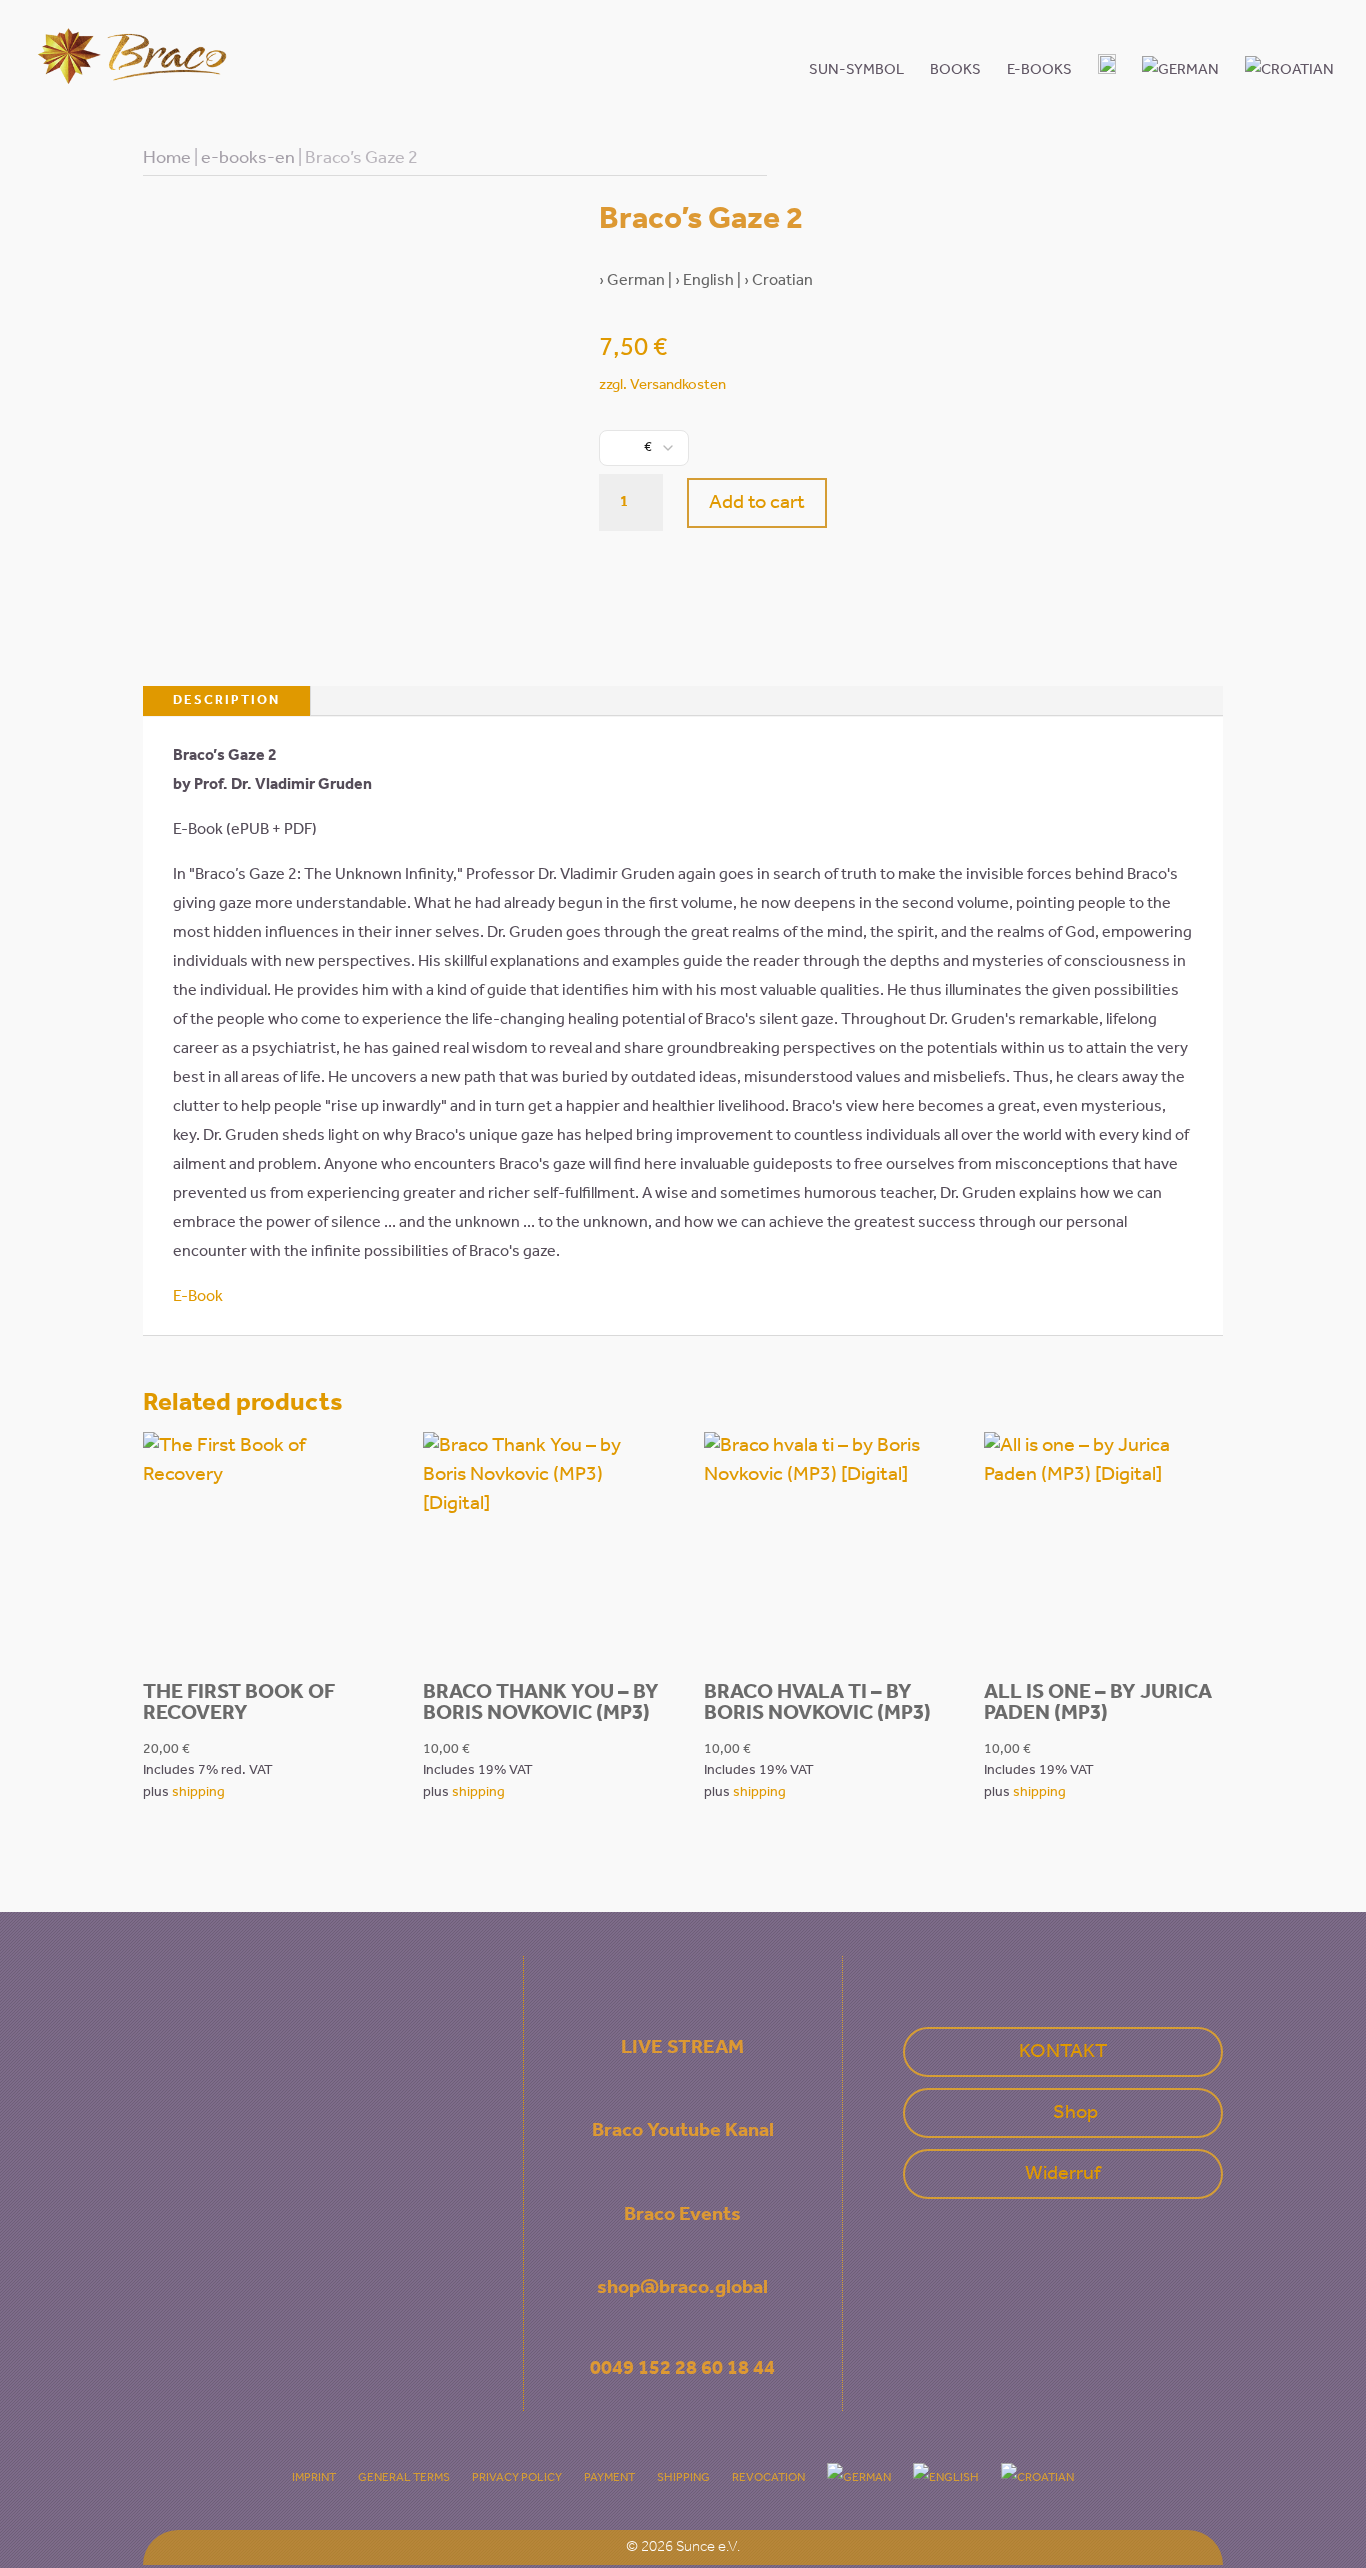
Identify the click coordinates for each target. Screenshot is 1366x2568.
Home (167, 158)
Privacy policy (517, 2477)
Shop (1075, 2113)
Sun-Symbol (856, 70)
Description (226, 700)
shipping (198, 1792)
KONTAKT (1063, 2052)
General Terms (404, 2477)
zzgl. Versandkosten (662, 385)
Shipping (683, 2477)
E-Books (1039, 70)
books (955, 70)
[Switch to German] (1180, 84)
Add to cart (757, 503)
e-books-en (248, 158)
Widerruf (1063, 2174)
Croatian (782, 280)
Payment (609, 2477)
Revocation (768, 2477)
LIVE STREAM (682, 2048)
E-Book (198, 1296)
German (636, 280)
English (708, 280)
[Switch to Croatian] (1289, 84)
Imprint (314, 2477)
